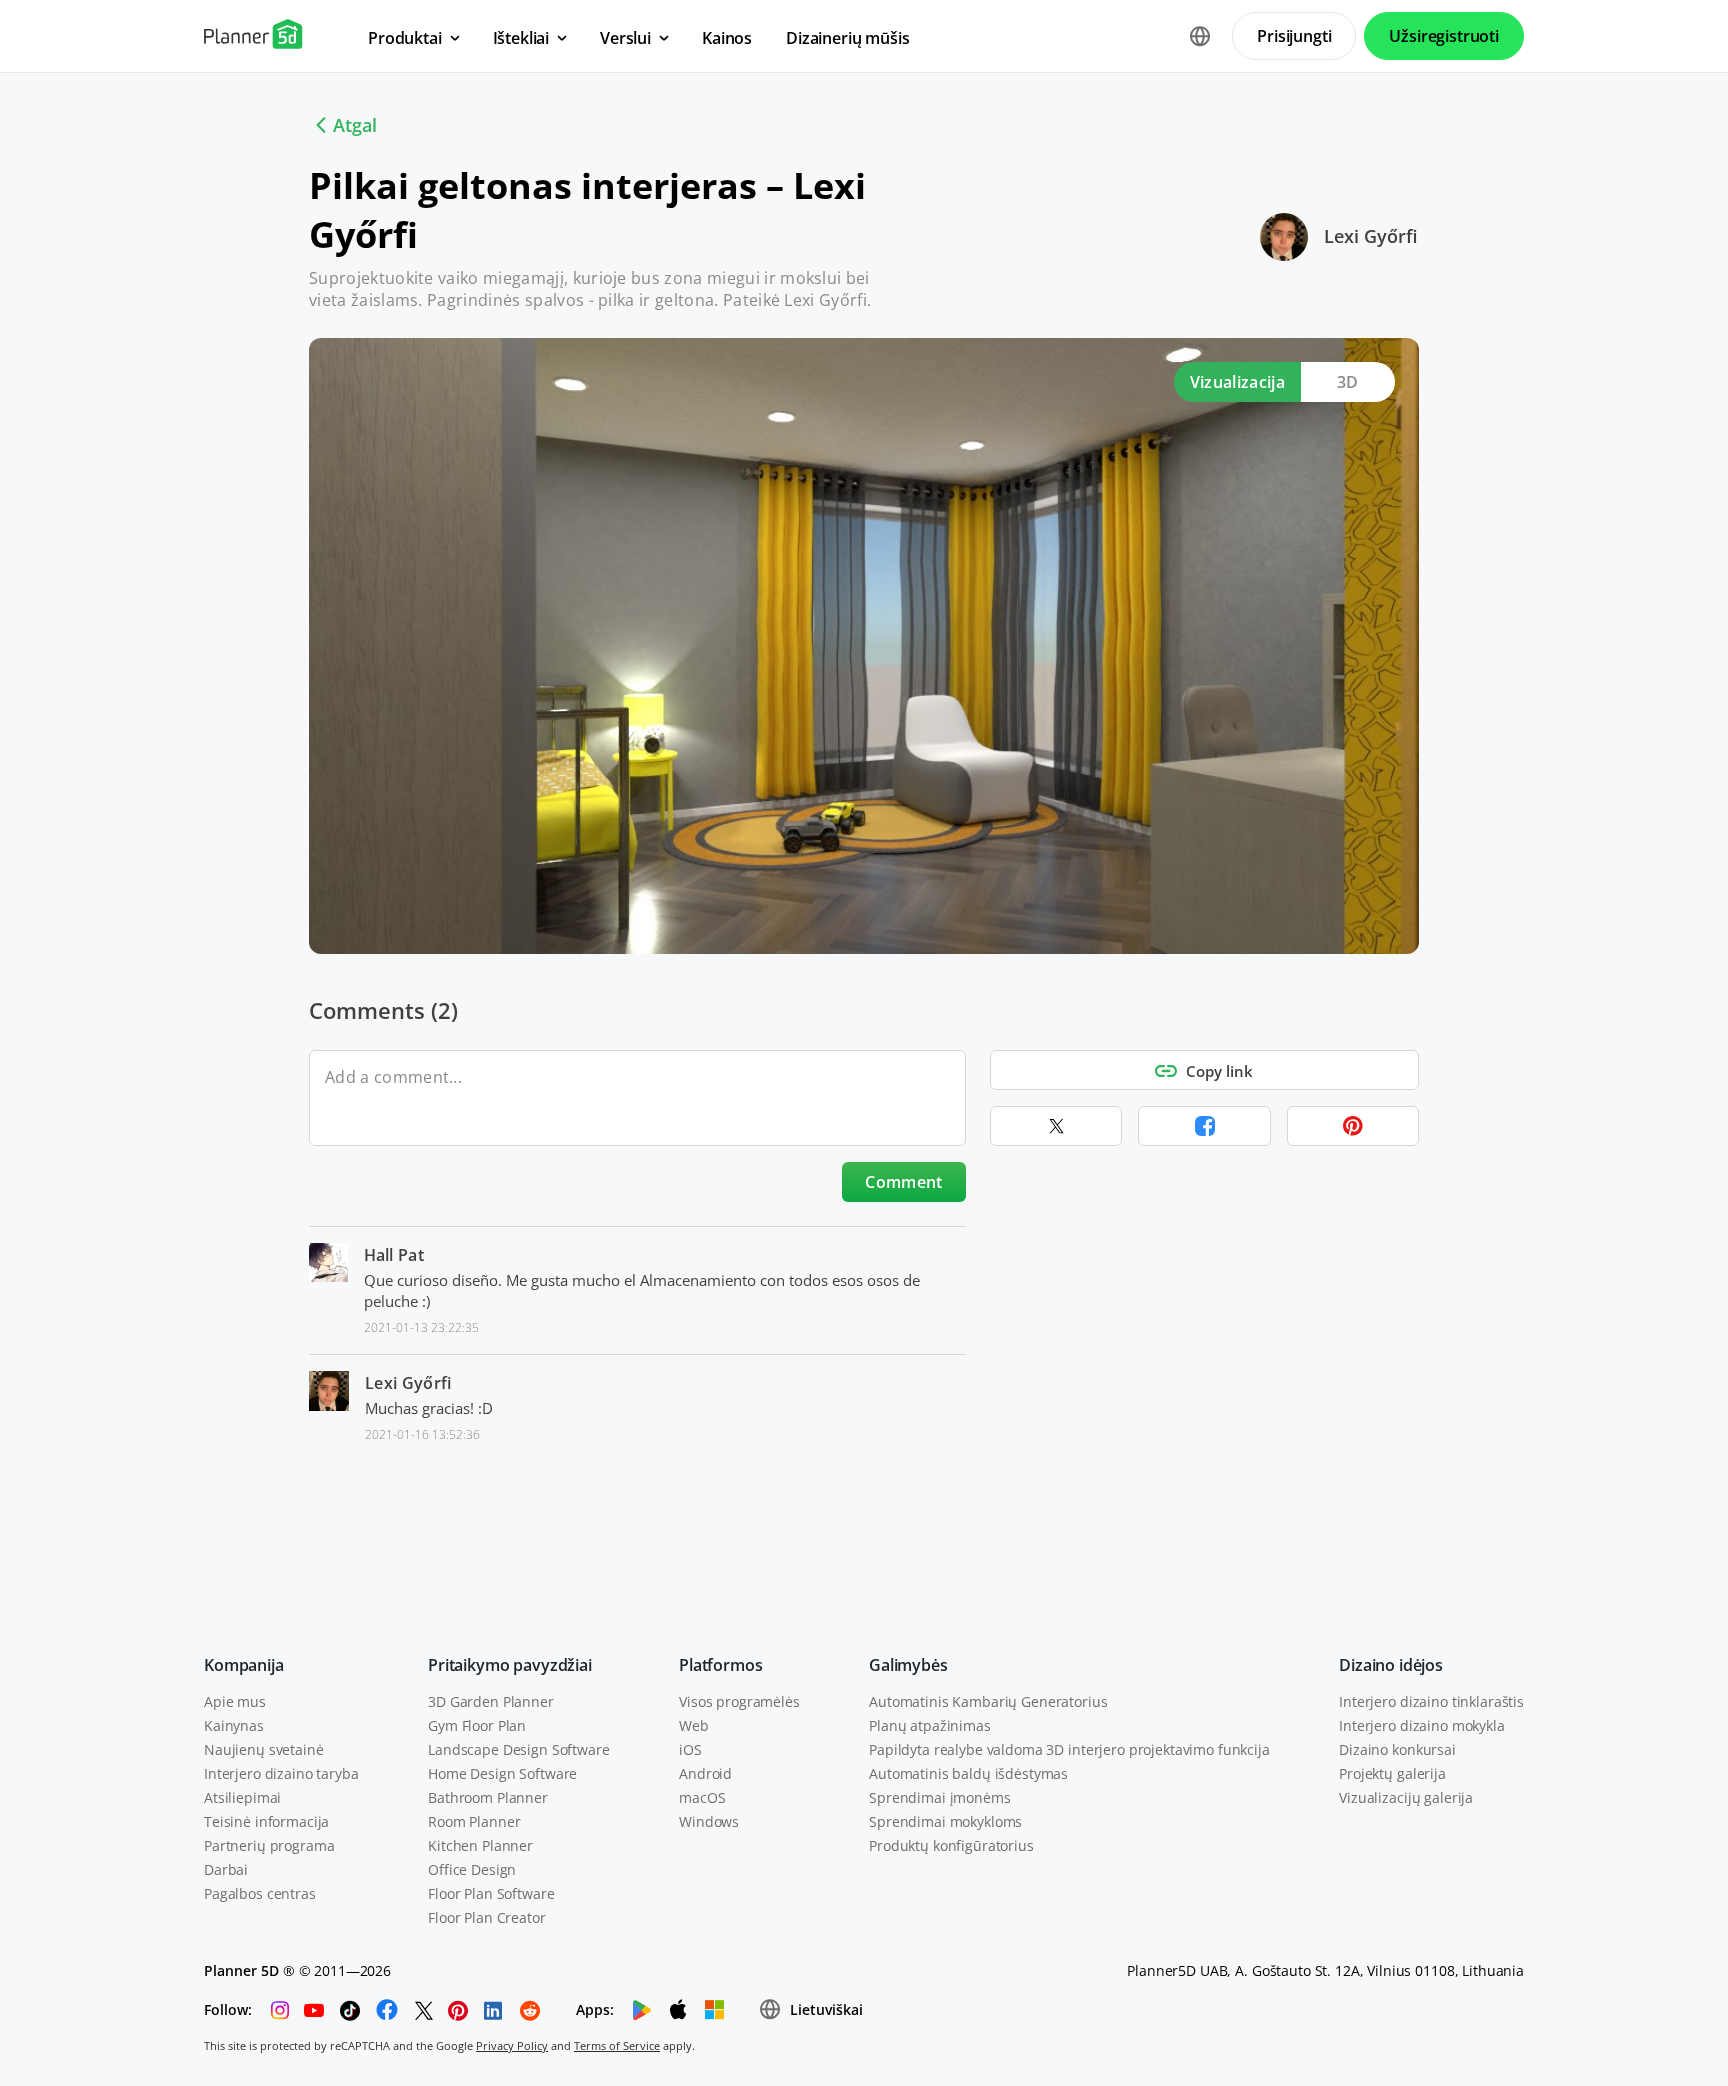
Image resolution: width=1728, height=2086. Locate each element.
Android (705, 1773)
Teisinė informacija (266, 1821)
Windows (709, 1821)
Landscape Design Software (519, 1749)
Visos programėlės (739, 1701)
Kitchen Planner (480, 1845)
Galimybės (908, 1665)
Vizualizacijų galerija (1406, 1797)
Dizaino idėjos (1391, 1665)
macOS (702, 1797)
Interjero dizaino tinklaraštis (1431, 1701)
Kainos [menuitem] (727, 38)
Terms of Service (617, 2045)
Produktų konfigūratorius (951, 1845)
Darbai (226, 1869)
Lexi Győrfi (1371, 236)
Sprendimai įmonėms (939, 1797)
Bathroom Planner (488, 1797)
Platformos (720, 1665)
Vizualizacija (1237, 382)
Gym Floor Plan (477, 1725)
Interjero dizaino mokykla (1422, 1725)
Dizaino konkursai (1397, 1749)
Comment (903, 1182)
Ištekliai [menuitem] (521, 38)
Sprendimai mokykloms (945, 1821)
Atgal (355, 125)
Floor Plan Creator (486, 1917)
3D (1348, 382)
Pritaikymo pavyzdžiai (510, 1665)
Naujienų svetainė (264, 1749)
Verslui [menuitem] (625, 38)
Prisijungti (1294, 36)
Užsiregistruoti (1444, 36)
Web (694, 1725)
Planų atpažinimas (930, 1725)
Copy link (1219, 1071)
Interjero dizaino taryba (281, 1773)
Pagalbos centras (260, 1893)
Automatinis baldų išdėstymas (968, 1773)
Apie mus (235, 1701)
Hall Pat (394, 1255)
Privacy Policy (512, 2045)
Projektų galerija (1392, 1773)
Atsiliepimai (242, 1797)
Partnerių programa (269, 1845)
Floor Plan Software (491, 1893)
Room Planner (474, 1821)
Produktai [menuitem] (405, 38)
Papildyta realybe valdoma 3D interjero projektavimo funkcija (1069, 1749)
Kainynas (234, 1725)
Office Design (472, 1869)
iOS (690, 1749)
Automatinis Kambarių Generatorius (988, 1701)
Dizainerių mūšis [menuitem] (847, 38)
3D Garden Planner (491, 1701)
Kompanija (244, 1665)
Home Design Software (502, 1773)
